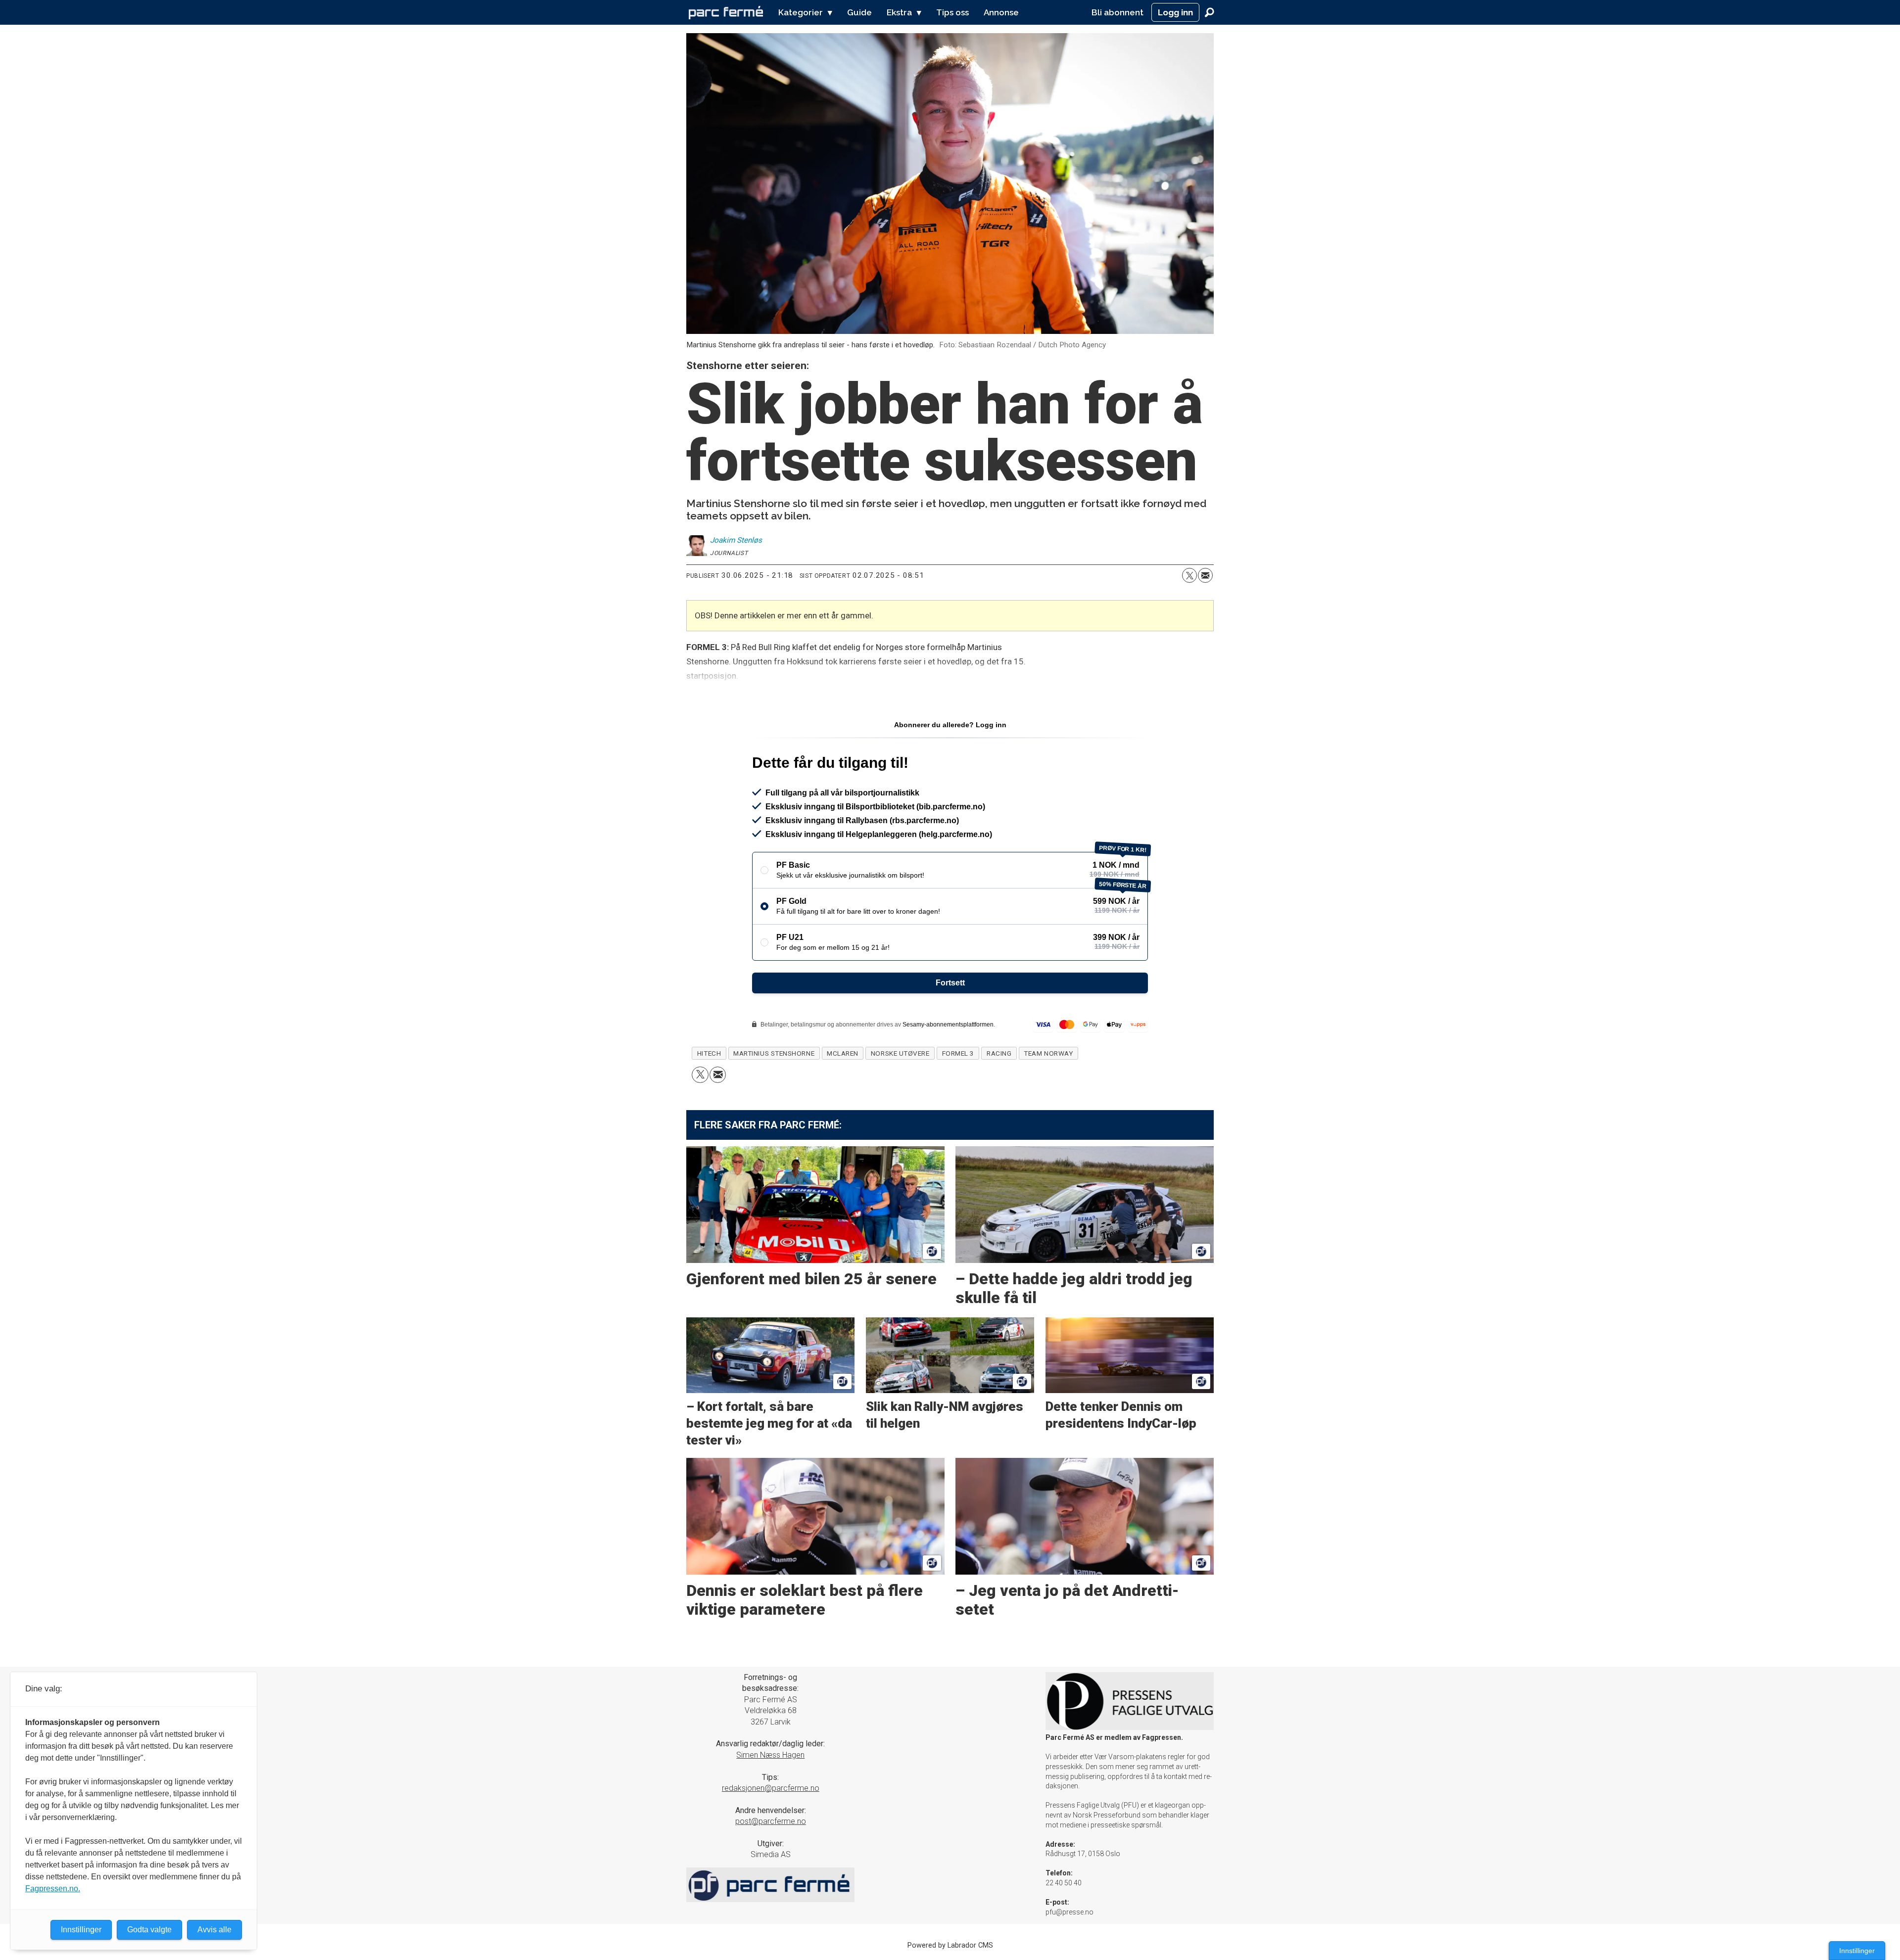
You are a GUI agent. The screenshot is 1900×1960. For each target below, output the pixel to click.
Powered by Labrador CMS (950, 1945)
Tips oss (952, 12)
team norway (1048, 1053)
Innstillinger (1857, 1951)
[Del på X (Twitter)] (1189, 575)
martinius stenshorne (774, 1053)
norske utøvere (900, 1053)
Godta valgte (149, 1930)
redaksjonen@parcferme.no (771, 1788)
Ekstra (899, 12)
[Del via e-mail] (1205, 575)
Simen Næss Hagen (770, 1755)
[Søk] (1209, 12)
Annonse (1001, 12)
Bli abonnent (1117, 12)
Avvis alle (214, 1930)
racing (999, 1053)
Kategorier (801, 12)
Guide (859, 12)
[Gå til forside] (726, 12)
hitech (709, 1053)
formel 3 (958, 1053)
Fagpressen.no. (53, 1889)
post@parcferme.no (771, 1821)
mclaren (843, 1053)
